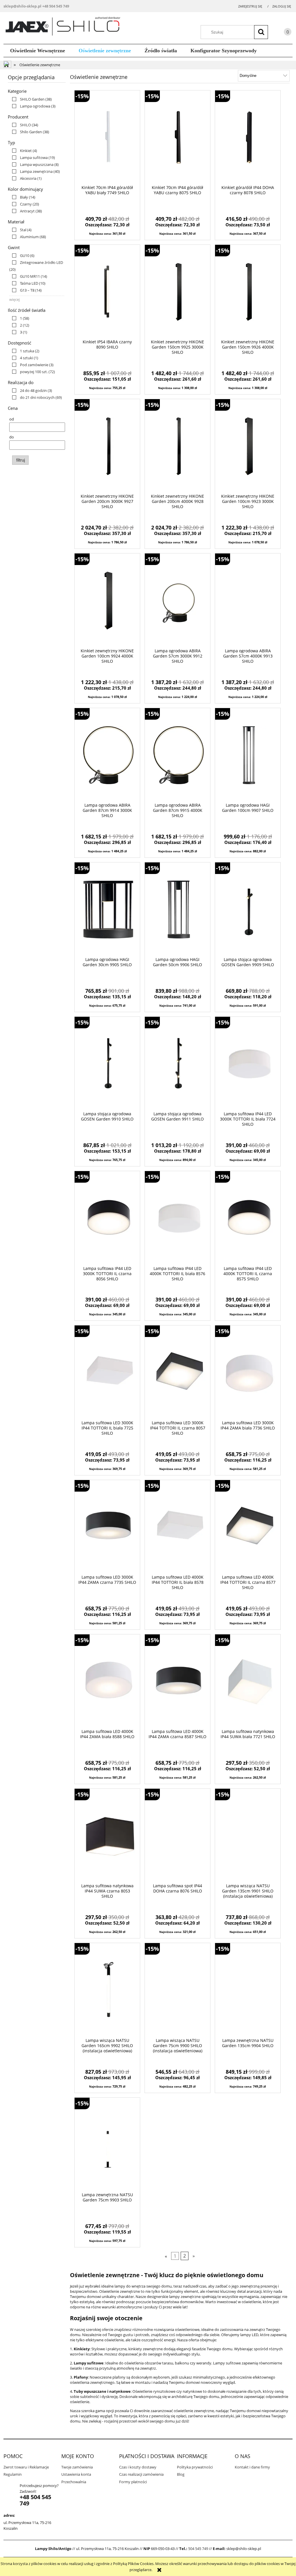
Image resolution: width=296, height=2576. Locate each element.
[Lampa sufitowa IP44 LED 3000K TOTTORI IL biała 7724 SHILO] (248, 1064)
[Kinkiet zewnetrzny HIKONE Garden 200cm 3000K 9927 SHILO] (107, 446)
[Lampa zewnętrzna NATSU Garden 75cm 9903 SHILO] (107, 2145)
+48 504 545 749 (56, 6)
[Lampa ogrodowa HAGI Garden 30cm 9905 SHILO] (107, 910)
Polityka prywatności (195, 2467)
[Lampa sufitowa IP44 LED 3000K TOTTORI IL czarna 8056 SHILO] (107, 1218)
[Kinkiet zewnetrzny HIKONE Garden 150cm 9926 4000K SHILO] (248, 292)
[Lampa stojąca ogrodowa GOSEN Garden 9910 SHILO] (107, 1064)
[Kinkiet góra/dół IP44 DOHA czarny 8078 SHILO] (248, 138)
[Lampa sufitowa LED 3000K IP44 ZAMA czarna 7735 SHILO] (107, 1527)
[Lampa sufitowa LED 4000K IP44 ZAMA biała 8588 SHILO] (107, 1681)
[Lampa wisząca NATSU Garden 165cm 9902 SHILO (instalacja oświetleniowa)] (107, 1990)
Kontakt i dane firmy (252, 2467)
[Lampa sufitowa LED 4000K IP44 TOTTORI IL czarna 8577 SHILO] (248, 1527)
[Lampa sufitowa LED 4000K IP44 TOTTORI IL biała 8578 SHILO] (177, 1527)
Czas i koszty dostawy (138, 2467)
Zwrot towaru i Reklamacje (26, 2467)
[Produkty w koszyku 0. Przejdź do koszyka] (282, 33)
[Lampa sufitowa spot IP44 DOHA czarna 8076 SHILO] (177, 1836)
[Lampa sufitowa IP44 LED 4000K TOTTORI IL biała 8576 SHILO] (177, 1218)
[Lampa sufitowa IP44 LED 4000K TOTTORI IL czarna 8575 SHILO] (248, 1218)
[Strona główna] (65, 27)
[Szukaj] (261, 32)
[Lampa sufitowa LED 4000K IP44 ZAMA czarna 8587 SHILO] (177, 1681)
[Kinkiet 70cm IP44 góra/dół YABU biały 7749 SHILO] (107, 138)
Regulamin (13, 2474)
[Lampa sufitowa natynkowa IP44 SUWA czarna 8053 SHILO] (107, 1836)
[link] (30, 99)
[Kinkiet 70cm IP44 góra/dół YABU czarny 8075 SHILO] (177, 138)
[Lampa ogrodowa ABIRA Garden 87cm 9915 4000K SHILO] (177, 755)
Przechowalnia (74, 2482)
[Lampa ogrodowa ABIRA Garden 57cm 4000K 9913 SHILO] (248, 601)
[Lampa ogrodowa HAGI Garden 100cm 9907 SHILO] (248, 755)
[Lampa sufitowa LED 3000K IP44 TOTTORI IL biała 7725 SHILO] (107, 1373)
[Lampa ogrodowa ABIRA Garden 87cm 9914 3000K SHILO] (107, 755)
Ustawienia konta (76, 2474)
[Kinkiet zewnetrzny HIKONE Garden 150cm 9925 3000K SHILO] (177, 292)
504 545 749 (198, 2549)
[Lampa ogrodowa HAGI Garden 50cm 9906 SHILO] (177, 910)
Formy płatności (133, 2482)
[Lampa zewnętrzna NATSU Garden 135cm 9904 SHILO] (248, 1990)
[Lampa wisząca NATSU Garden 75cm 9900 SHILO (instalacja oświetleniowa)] (177, 1990)
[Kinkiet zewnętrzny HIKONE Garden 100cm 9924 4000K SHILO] (107, 601)
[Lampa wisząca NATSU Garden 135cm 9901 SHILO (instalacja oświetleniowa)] (248, 1836)
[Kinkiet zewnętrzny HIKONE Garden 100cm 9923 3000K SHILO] (248, 446)
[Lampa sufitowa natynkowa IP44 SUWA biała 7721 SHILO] (248, 1681)
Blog (181, 2474)
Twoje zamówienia (77, 2467)
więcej (14, 299)
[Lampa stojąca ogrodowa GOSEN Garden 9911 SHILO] (177, 1064)
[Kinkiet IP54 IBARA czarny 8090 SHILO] (107, 292)
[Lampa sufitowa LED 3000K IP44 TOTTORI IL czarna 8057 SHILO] (177, 1373)
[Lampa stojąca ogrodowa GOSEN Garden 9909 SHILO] (248, 910)
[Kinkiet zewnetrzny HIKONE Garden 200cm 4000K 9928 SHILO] (177, 446)
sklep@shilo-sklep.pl (22, 6)
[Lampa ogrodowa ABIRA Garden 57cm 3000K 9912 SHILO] (177, 601)
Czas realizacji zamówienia (141, 2474)
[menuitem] (38, 51)
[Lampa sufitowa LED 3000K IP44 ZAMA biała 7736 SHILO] (248, 1373)
